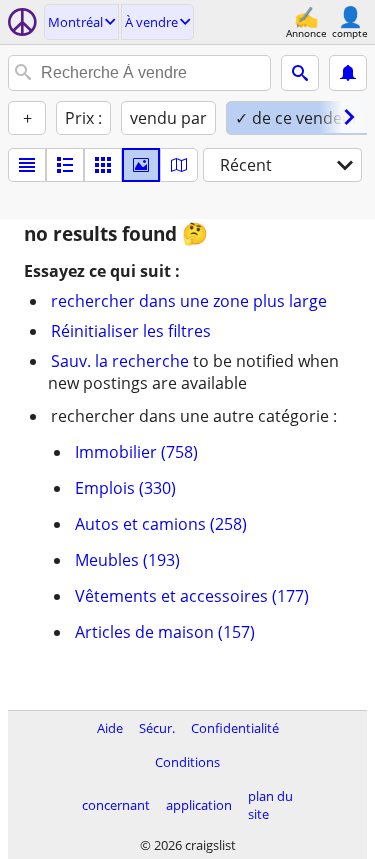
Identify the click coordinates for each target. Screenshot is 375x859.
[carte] (179, 165)
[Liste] (27, 165)
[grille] (103, 165)
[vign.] (65, 165)
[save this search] (348, 73)
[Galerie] (141, 165)
